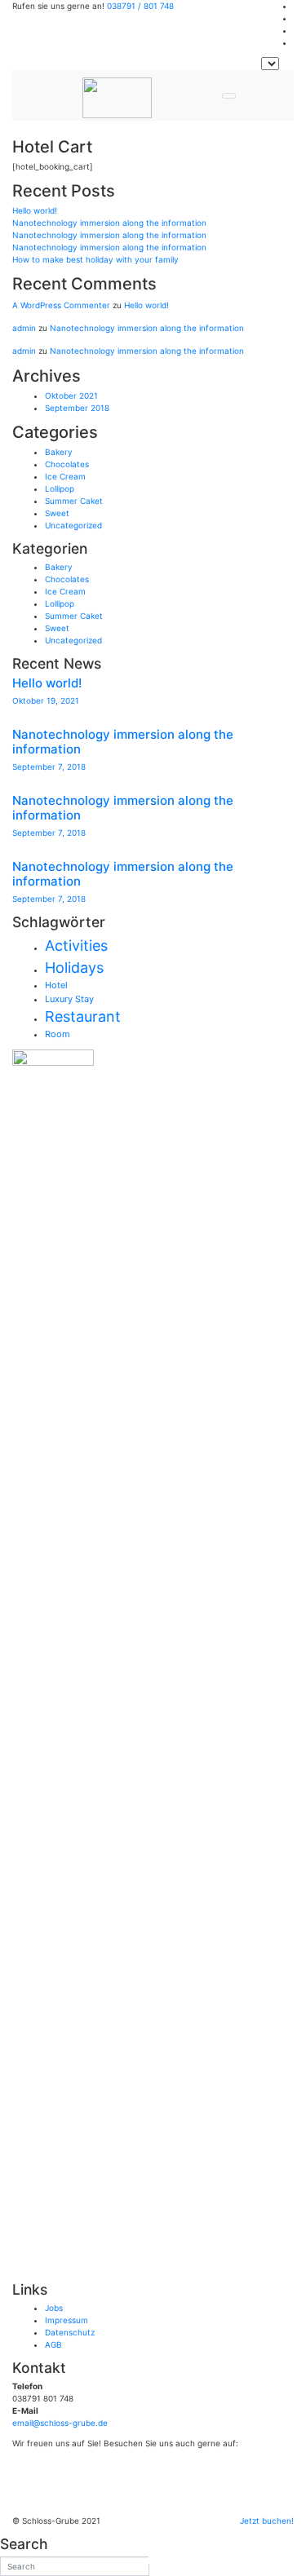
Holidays (74, 968)
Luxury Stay (69, 999)
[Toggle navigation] (229, 96)
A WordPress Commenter (61, 305)
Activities (76, 946)
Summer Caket (74, 501)
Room (58, 1034)
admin (24, 328)
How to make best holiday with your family (95, 259)
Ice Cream (65, 476)
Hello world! (35, 210)
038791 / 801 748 (140, 6)
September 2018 (77, 408)
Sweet (57, 513)
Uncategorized (73, 525)
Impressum (67, 2320)
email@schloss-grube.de (60, 2423)
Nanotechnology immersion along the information (109, 223)
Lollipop (60, 488)
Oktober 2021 (71, 395)
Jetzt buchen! (267, 2521)
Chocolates (67, 464)
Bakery (59, 452)
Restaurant (83, 1016)
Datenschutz (70, 2332)
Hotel (56, 985)
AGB (53, 2344)
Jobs (54, 2308)
